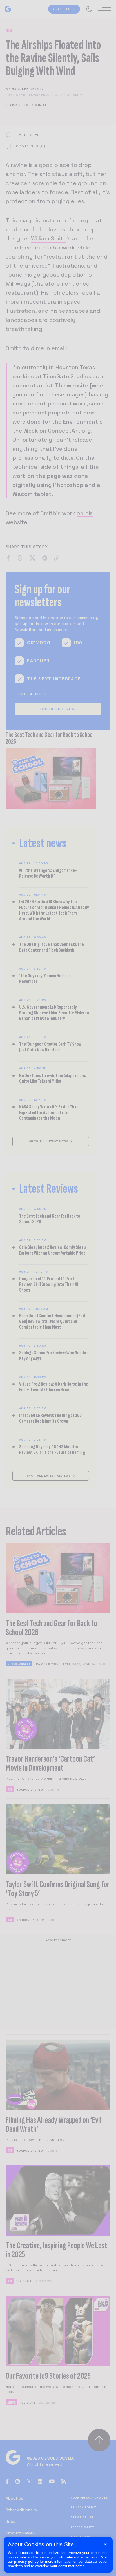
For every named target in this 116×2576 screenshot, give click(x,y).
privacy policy (26, 2561)
